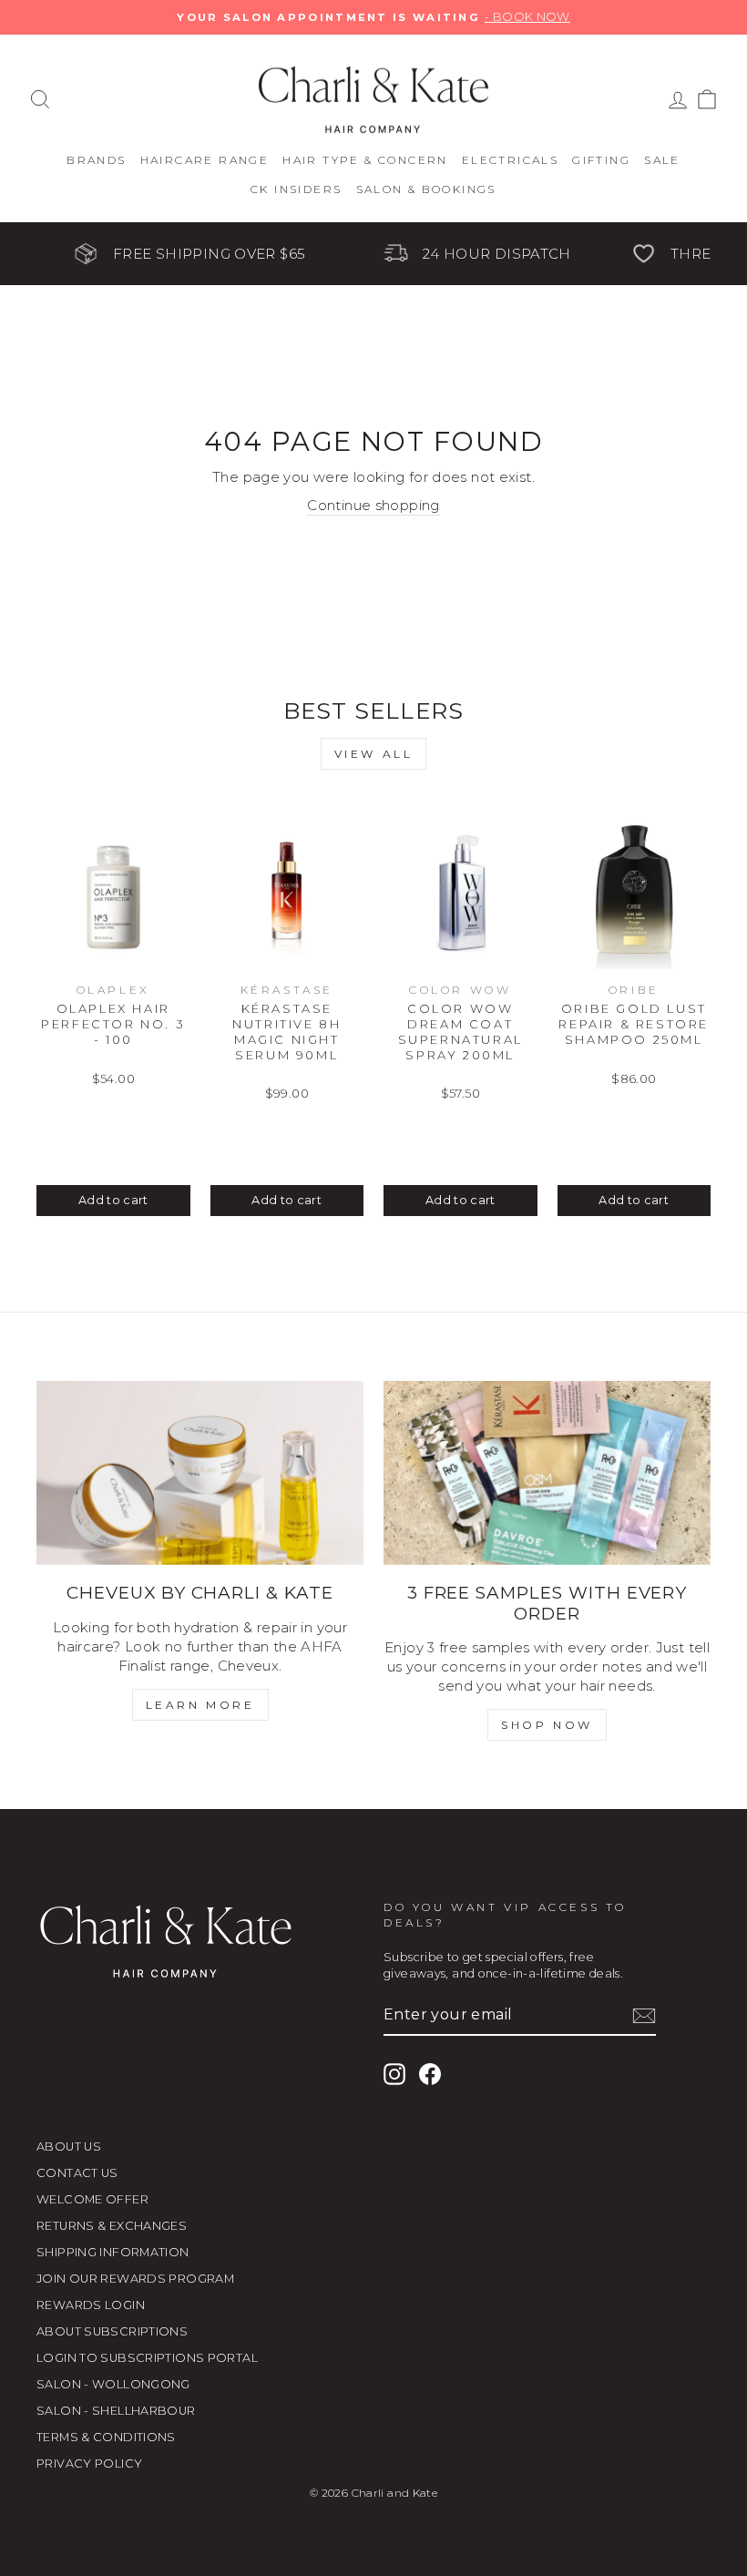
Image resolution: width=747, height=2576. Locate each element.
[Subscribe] (644, 2016)
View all (374, 754)
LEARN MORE (200, 1705)
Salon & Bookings (426, 189)
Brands (96, 160)
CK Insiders (296, 189)
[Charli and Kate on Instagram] (394, 2074)
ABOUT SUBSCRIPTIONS (112, 2331)
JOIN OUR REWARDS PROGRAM (135, 2279)
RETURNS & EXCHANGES (112, 2226)
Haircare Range (205, 160)
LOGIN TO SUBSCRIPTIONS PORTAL (147, 2358)
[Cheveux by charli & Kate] (200, 1473)
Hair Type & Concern (365, 160)
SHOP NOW (547, 1725)
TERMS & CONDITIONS (106, 2437)
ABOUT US (69, 2147)
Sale (662, 160)
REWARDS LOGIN (91, 2305)
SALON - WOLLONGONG (113, 2384)
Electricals (510, 160)
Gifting (601, 160)
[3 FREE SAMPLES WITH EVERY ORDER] (547, 1473)
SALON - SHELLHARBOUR (116, 2411)
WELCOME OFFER (92, 2199)
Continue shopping (373, 505)
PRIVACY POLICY (89, 2464)
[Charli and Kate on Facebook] (430, 2074)
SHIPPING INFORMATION (113, 2252)
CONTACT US (77, 2173)
